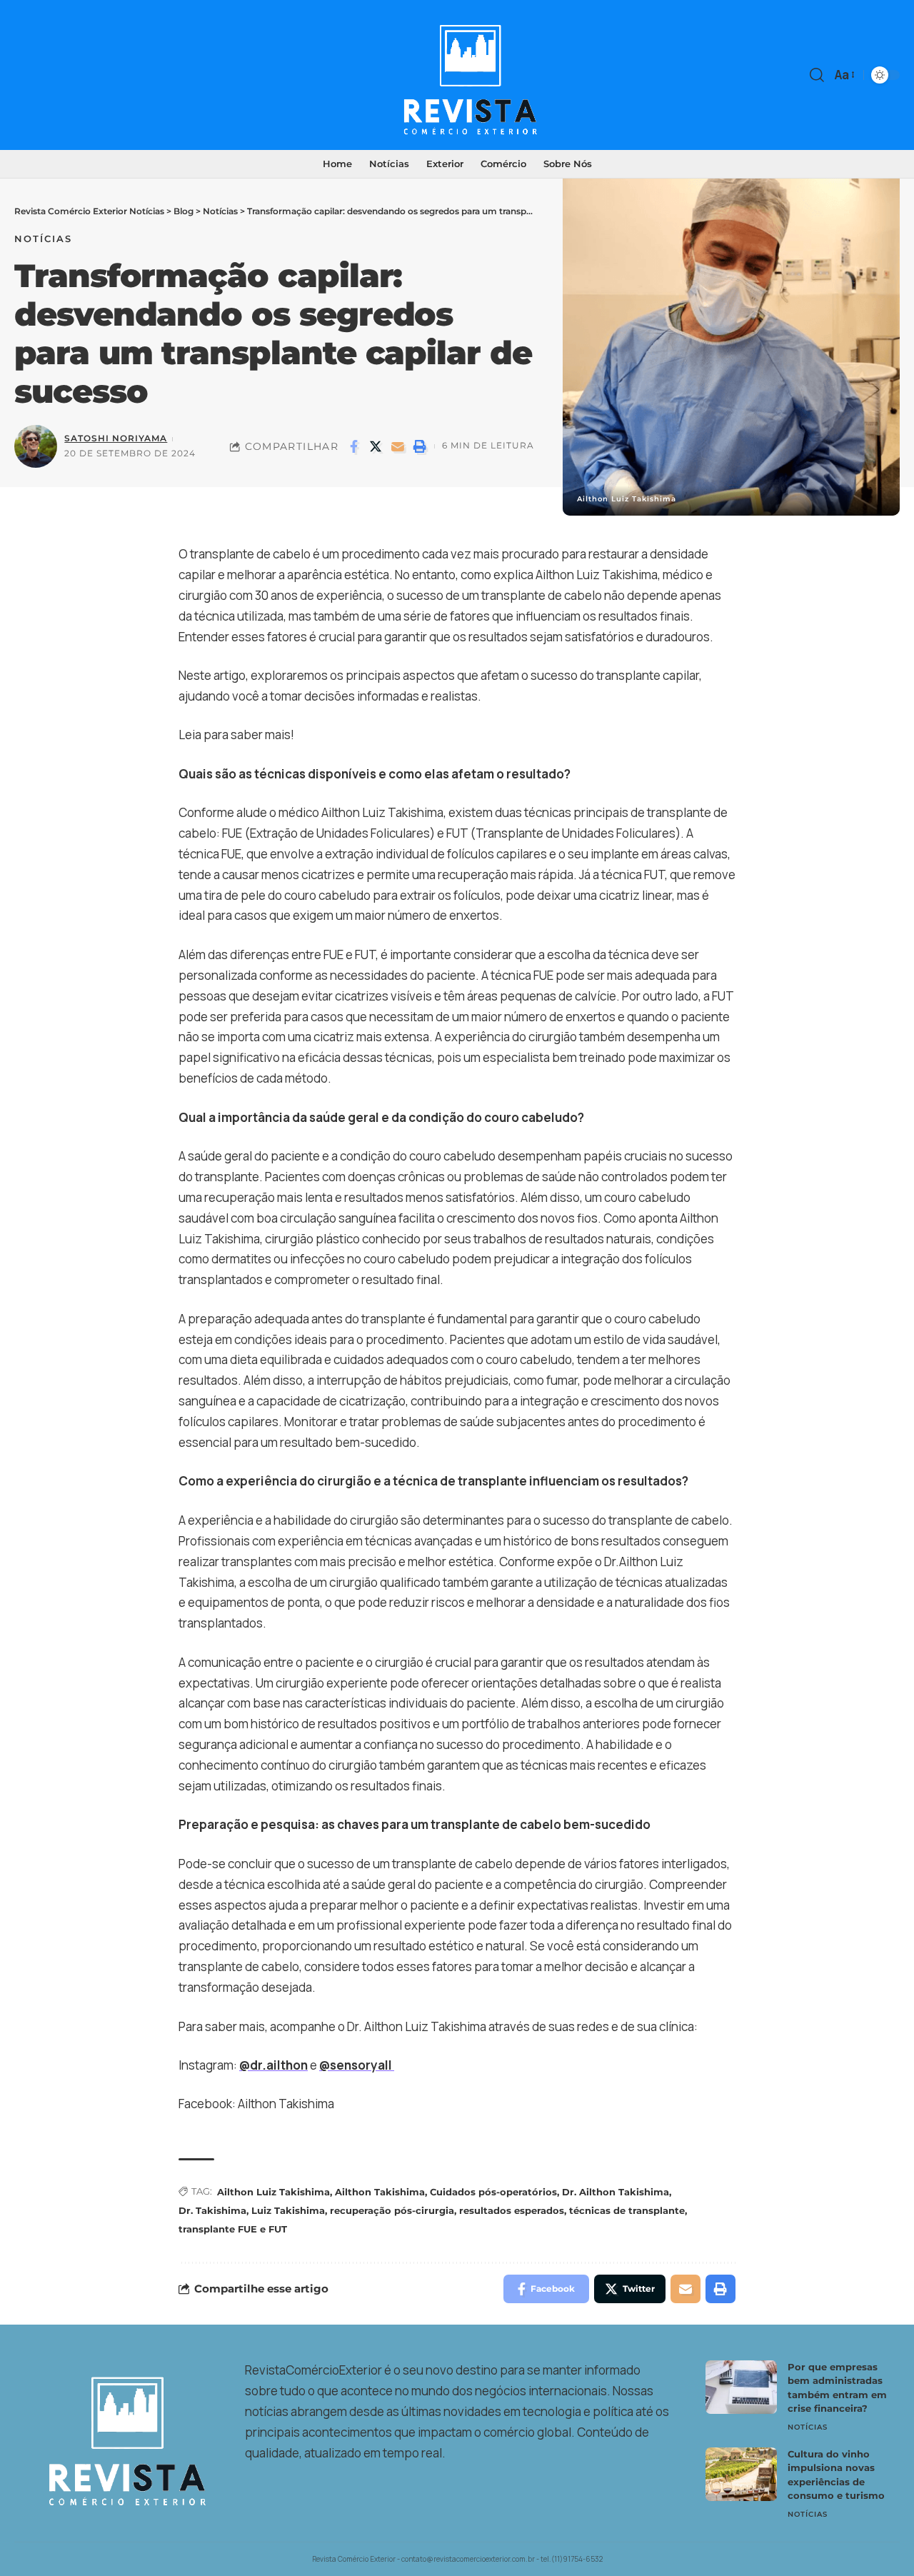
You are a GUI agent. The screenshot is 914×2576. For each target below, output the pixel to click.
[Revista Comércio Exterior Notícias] (457, 75)
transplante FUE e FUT (233, 2229)
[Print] (420, 446)
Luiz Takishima (288, 2210)
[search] (817, 75)
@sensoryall (356, 2065)
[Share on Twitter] (376, 446)
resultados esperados (512, 2210)
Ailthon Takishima (380, 2192)
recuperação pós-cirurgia (392, 2210)
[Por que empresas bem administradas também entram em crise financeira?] (741, 2387)
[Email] (398, 446)
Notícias (43, 239)
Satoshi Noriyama (116, 438)
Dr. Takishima (212, 2210)
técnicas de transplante (627, 2210)
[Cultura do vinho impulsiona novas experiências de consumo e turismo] (741, 2474)
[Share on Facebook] (353, 446)
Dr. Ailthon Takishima (616, 2192)
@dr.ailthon (273, 2065)
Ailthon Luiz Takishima (273, 2192)
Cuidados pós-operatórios (493, 2192)
